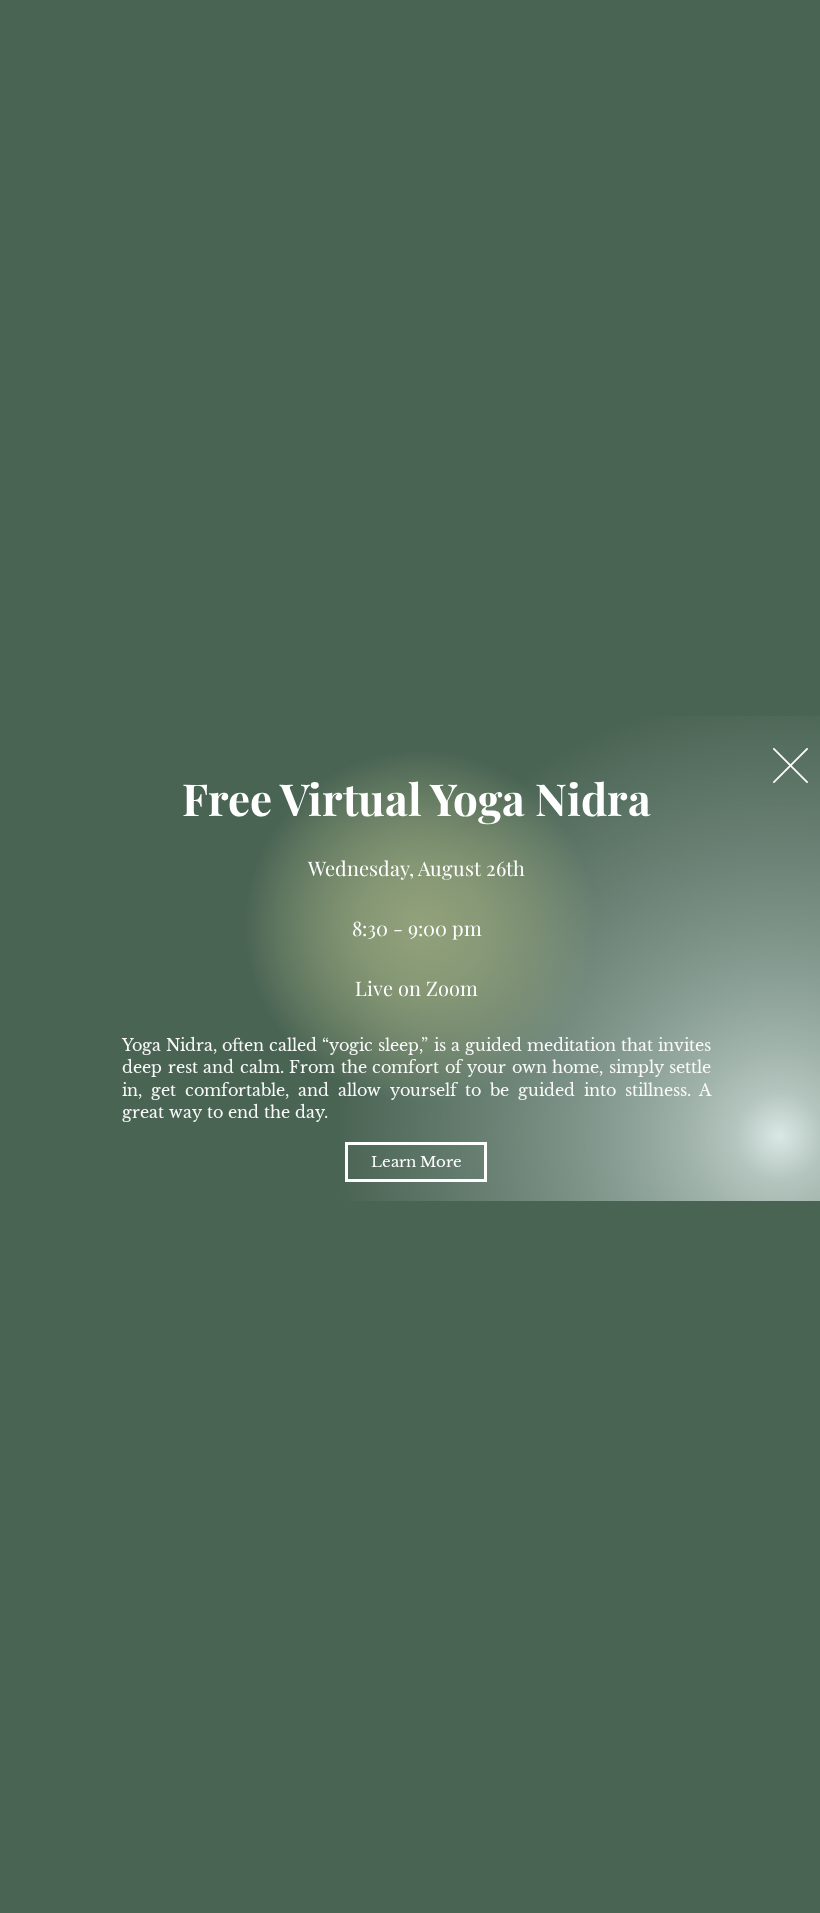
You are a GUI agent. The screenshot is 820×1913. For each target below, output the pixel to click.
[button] (790, 765)
